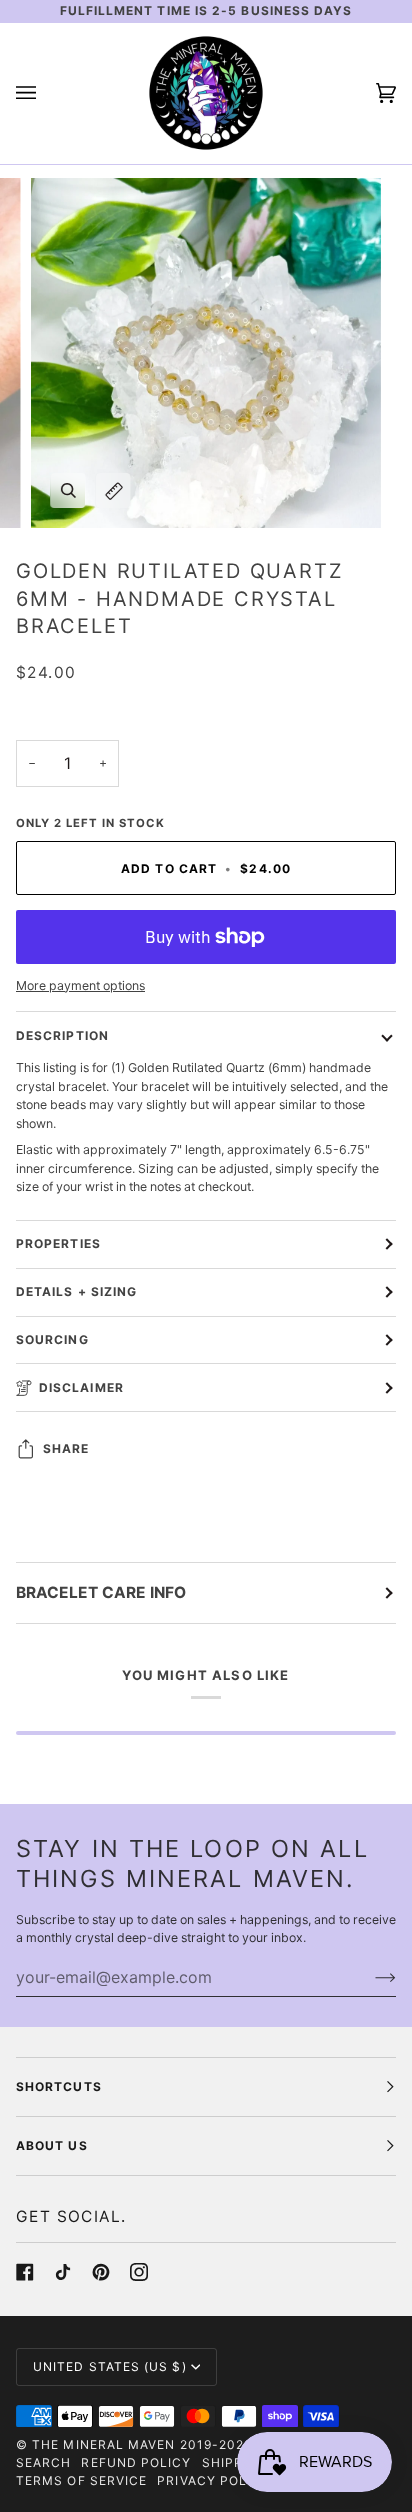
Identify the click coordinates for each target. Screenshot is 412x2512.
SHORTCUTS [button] (59, 2086)
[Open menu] (46, 93)
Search (43, 2462)
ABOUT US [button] (52, 2145)
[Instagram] (139, 2272)
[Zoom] (68, 490)
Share (66, 1448)
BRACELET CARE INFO (101, 1592)
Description (62, 1035)
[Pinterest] (101, 2272)
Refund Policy (136, 2462)
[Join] (369, 1977)
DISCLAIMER (81, 1387)
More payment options (80, 985)
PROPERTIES (58, 1243)
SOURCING (52, 1339)
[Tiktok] (63, 2272)
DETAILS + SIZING (76, 1291)
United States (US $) (110, 2366)
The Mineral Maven (103, 2444)
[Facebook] (25, 2272)
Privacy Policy (213, 2480)
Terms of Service (81, 2480)
